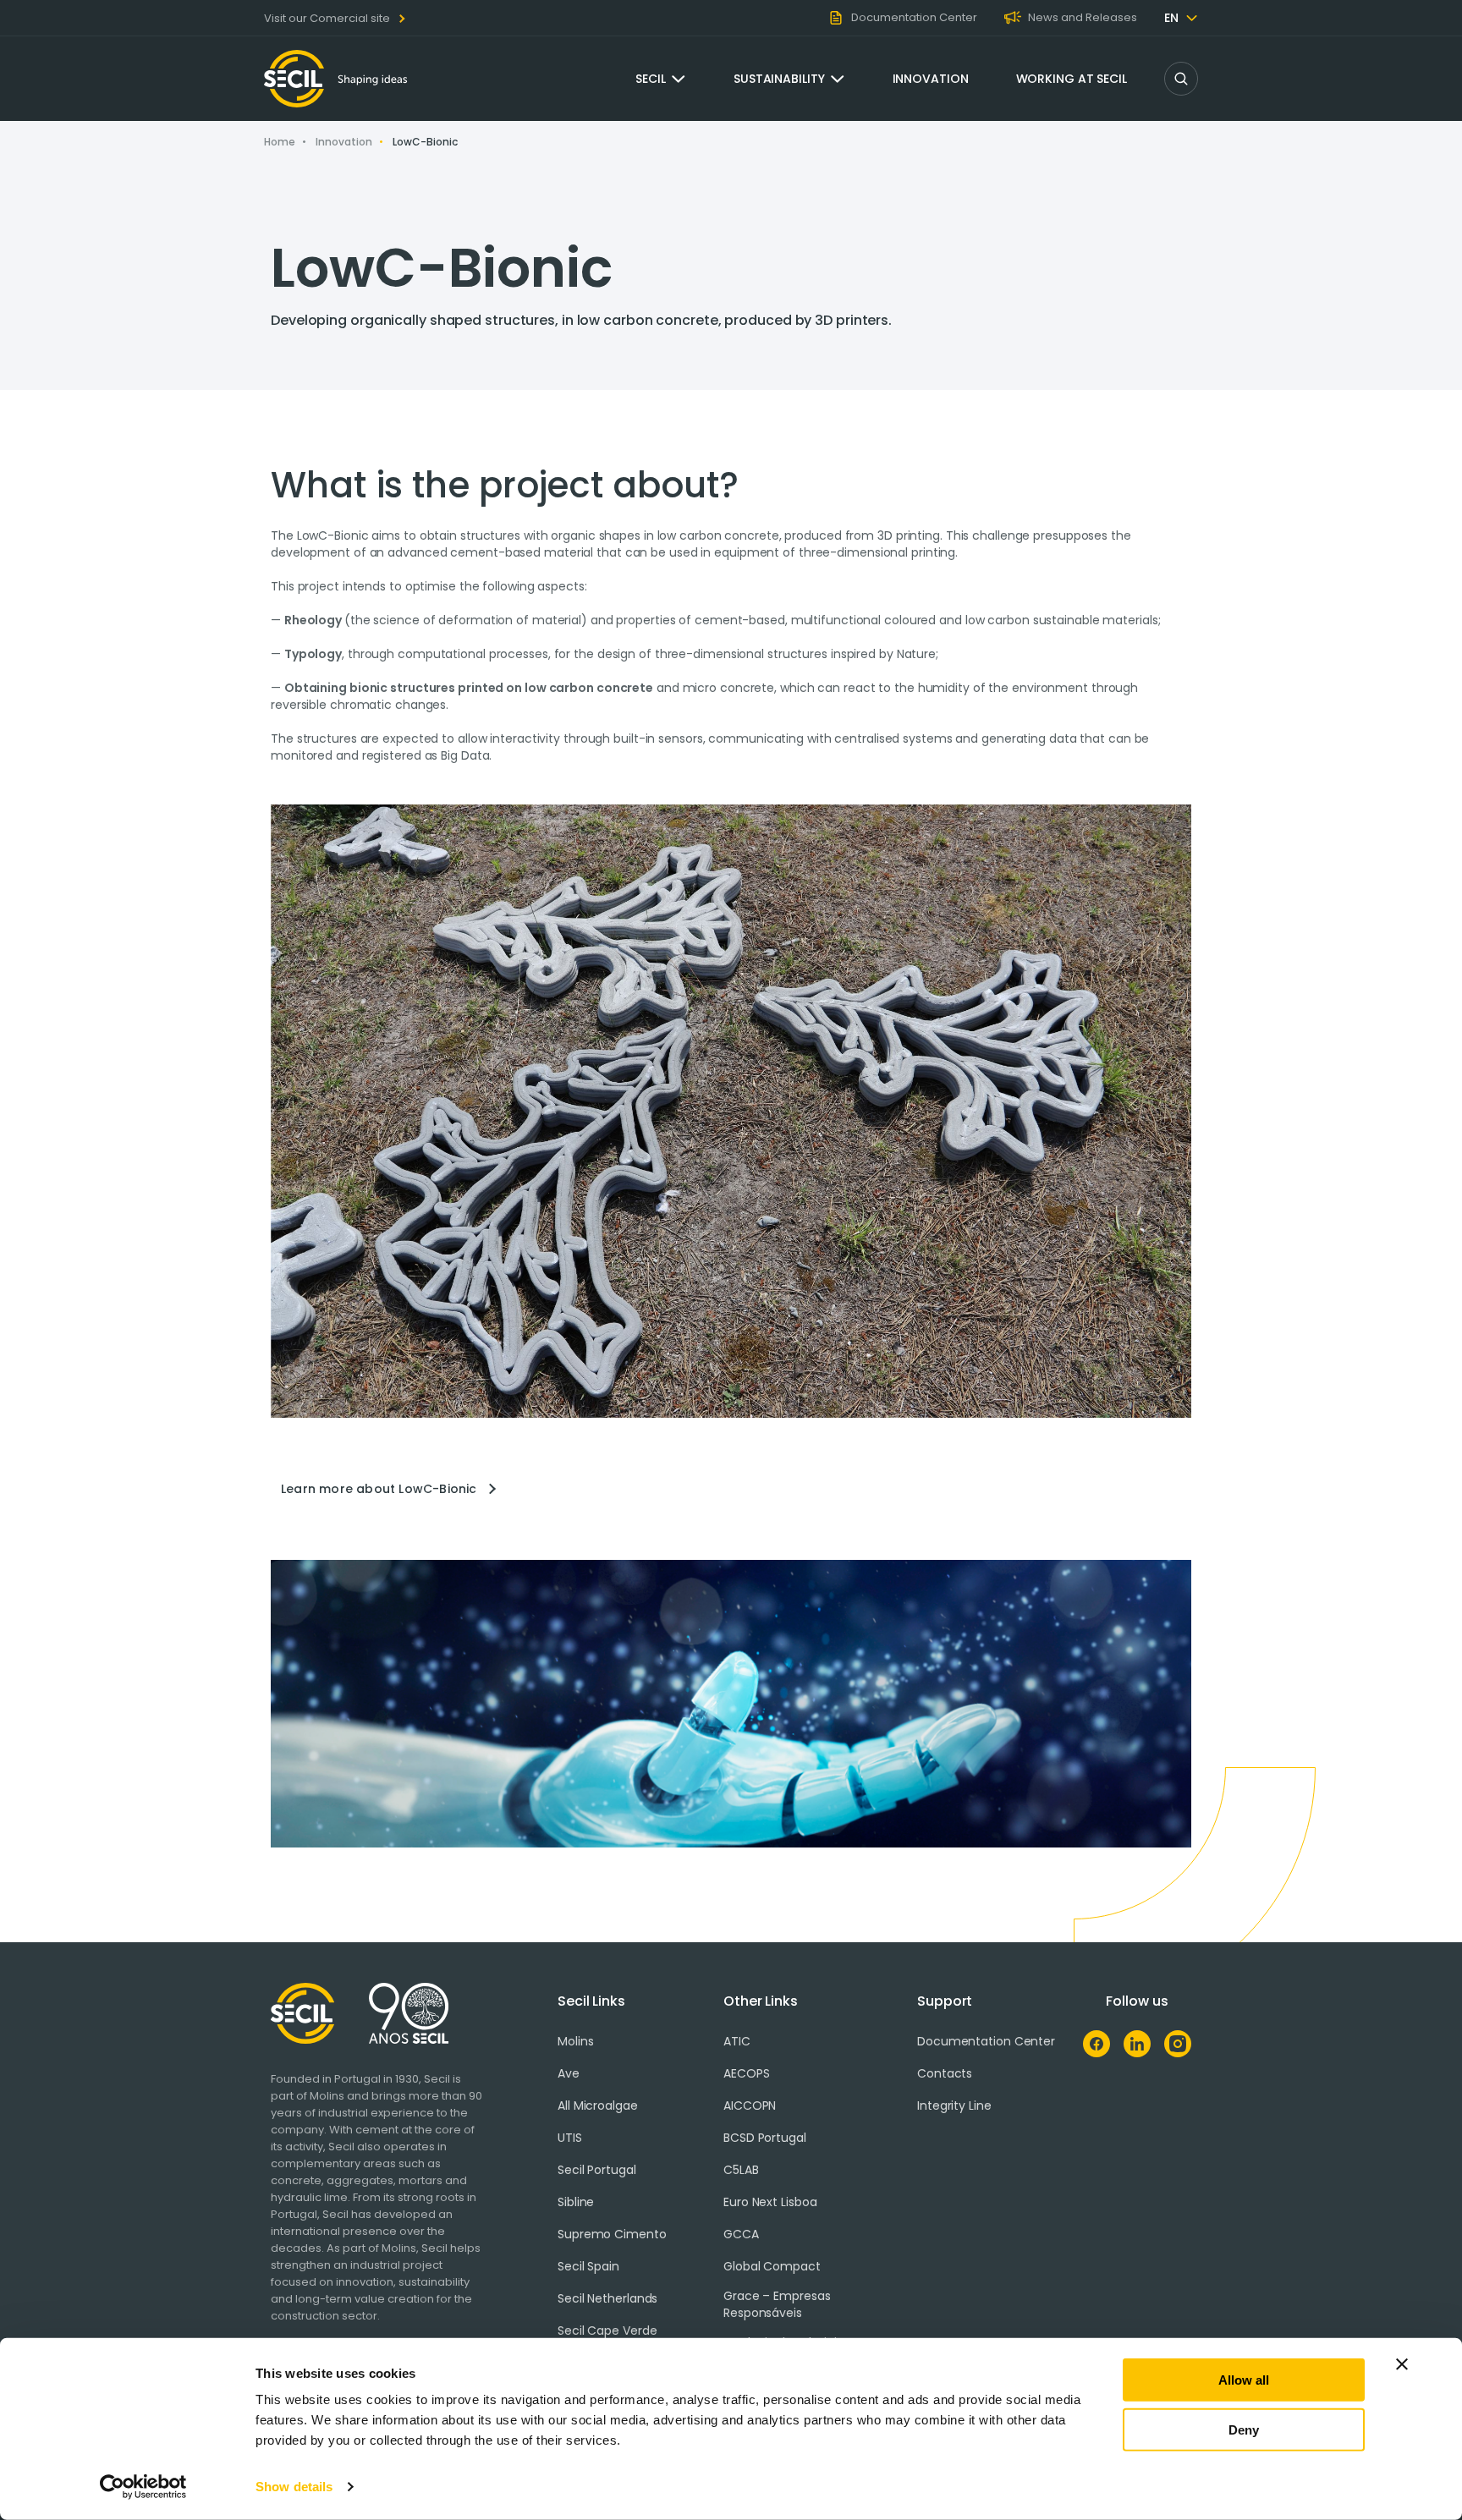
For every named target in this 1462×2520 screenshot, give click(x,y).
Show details (294, 2487)
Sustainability (779, 79)
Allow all (1244, 2380)
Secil (651, 79)
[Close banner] (1402, 2364)
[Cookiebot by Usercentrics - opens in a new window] (143, 2487)
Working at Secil (1072, 79)
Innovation (931, 79)
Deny (1244, 2429)
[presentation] (731, 1489)
